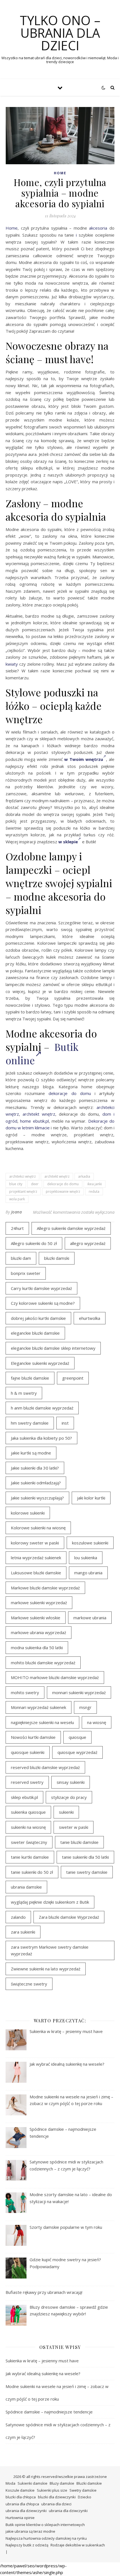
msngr (85, 1707)
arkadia (84, 1176)
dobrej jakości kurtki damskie (38, 1318)
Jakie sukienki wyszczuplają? (37, 1498)
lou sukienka (86, 1558)
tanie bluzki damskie (79, 1842)
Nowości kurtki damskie (33, 1737)
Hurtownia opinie (20, 2518)
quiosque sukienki (28, 1752)
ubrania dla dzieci (56, 2504)
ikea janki (95, 1184)
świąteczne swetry (29, 1984)
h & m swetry (24, 1393)
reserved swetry (27, 1782)
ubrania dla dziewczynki (26, 2511)
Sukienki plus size (52, 2490)
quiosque (77, 1737)
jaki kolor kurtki (91, 1498)
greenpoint (73, 1378)
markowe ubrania (90, 1618)
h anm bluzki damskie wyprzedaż (42, 1408)
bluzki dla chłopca (21, 2497)
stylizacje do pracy (69, 1797)
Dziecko (85, 2497)
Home (60, 173)
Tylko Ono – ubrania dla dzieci (60, 33)
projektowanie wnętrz (63, 1191)
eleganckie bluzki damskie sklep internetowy (53, 1348)
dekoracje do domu (70, 1093)
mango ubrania (88, 1573)
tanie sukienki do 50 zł (32, 1872)
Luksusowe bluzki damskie (36, 1573)
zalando (18, 1917)
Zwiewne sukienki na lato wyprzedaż (46, 1969)
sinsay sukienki (71, 1782)
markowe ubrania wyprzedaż (39, 1632)
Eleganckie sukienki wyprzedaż (40, 1363)
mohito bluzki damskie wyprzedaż (43, 1663)
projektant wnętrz (23, 1191)
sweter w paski (74, 1827)
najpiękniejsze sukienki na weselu (42, 1722)
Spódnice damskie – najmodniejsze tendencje (49, 2412)
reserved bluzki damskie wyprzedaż (45, 1767)
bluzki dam (21, 1258)
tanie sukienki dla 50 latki (85, 1857)
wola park (17, 1199)
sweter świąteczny (29, 1842)
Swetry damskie (83, 2490)
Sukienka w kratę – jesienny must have (42, 2361)
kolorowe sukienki (28, 1513)
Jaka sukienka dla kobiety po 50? (41, 1438)
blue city (16, 1184)
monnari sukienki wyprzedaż (79, 1692)
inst (65, 1423)
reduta (94, 1191)
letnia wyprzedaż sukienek (36, 1558)
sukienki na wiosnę (28, 1827)
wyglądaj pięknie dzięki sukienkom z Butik (50, 1902)
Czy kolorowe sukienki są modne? (43, 1303)
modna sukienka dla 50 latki (37, 1648)
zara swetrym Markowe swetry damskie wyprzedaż (50, 1950)
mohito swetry (25, 1692)
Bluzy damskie (62, 2483)
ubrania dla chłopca (22, 2504)
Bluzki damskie (89, 2483)
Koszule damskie (20, 2490)
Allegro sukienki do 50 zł (34, 1243)
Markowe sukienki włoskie (36, 1618)
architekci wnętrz (22, 1176)
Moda (10, 2483)
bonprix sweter (26, 1273)
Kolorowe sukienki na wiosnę (38, 1528)
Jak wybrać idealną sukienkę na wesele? (43, 2373)
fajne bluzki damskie (30, 1378)
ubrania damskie (26, 1887)
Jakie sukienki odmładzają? (36, 1483)
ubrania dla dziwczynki (68, 2511)
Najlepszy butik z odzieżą (27, 2545)
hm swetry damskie (30, 1423)
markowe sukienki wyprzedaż (39, 1603)
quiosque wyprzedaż (77, 1752)
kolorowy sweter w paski (35, 1543)
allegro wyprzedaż (88, 1243)
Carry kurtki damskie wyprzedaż (41, 1288)
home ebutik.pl (34, 1121)
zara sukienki (23, 1932)
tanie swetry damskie (87, 1872)
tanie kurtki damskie (30, 1857)
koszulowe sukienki (90, 1543)
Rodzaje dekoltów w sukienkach (78, 2545)
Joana (17, 1212)
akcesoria (98, 228)
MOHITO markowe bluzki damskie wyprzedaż (55, 1677)
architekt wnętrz (39, 1114)
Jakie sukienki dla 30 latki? (35, 1468)
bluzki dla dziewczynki (57, 2497)
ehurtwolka (90, 1318)
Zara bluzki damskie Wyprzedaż (69, 1917)
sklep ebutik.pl (24, 1797)
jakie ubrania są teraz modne (30, 2531)
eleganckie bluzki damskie (35, 1333)
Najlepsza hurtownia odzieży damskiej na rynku (46, 2538)
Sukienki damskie (33, 2483)
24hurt (17, 1228)
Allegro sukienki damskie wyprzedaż (71, 1228)
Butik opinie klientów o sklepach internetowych (45, 2525)
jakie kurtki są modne (31, 1453)
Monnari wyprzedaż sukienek (39, 1707)
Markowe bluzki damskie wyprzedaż (45, 1588)
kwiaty (12, 664)
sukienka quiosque (28, 1812)
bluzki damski (57, 1258)
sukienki (66, 1812)
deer (35, 1184)
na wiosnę (97, 1722)
